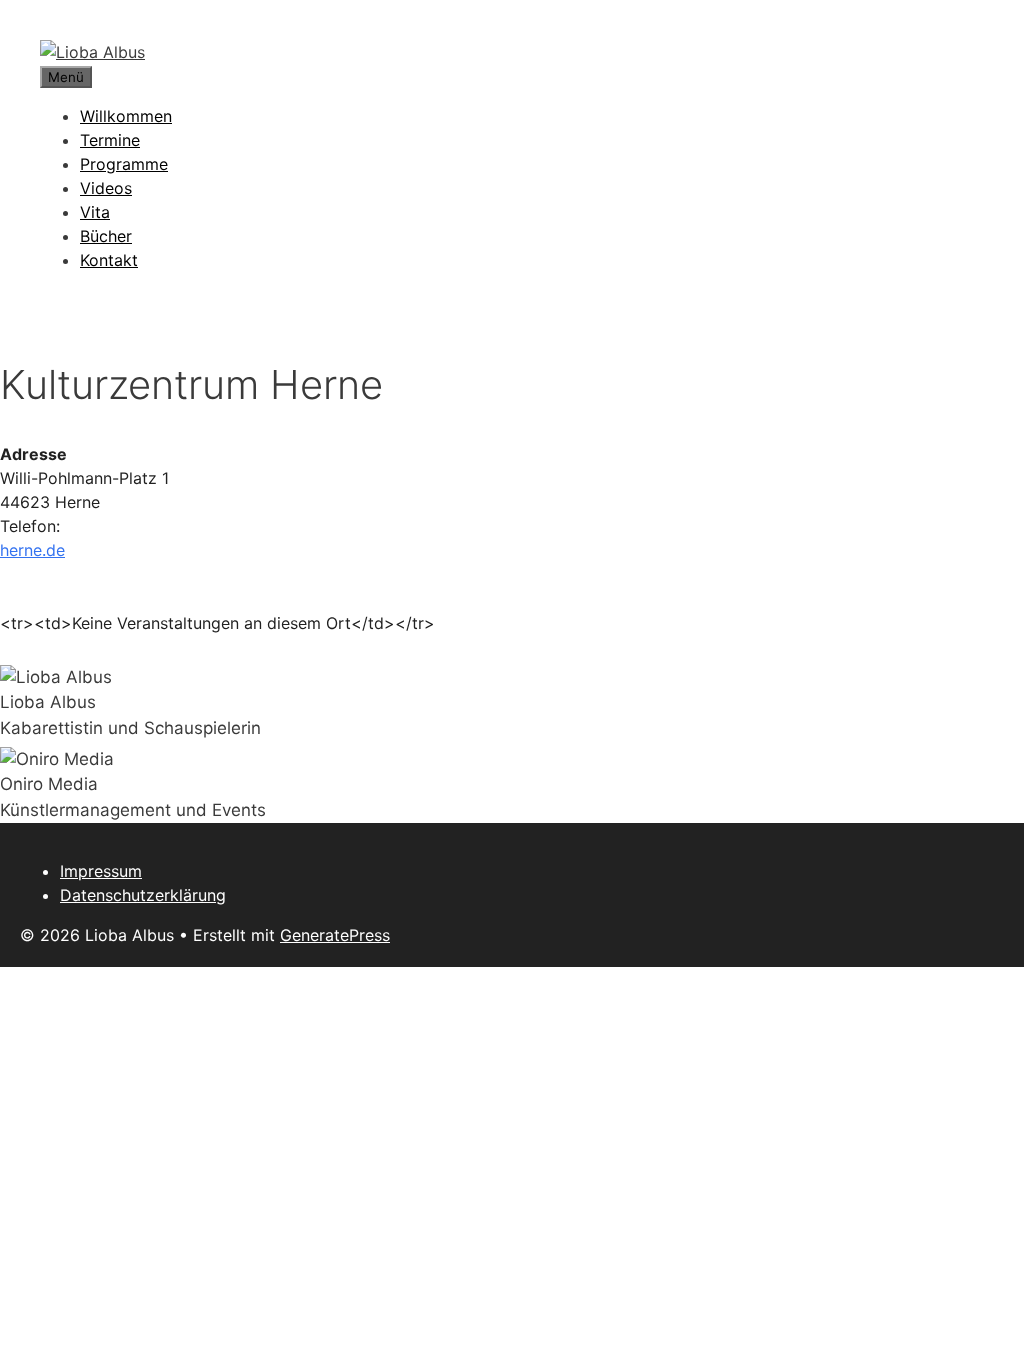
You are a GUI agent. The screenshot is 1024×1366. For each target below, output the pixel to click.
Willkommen (126, 116)
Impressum (101, 871)
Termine (110, 140)
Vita (95, 212)
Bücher (106, 236)
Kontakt (109, 260)
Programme (124, 164)
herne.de (32, 550)
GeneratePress (335, 935)
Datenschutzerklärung (143, 895)
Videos (106, 188)
